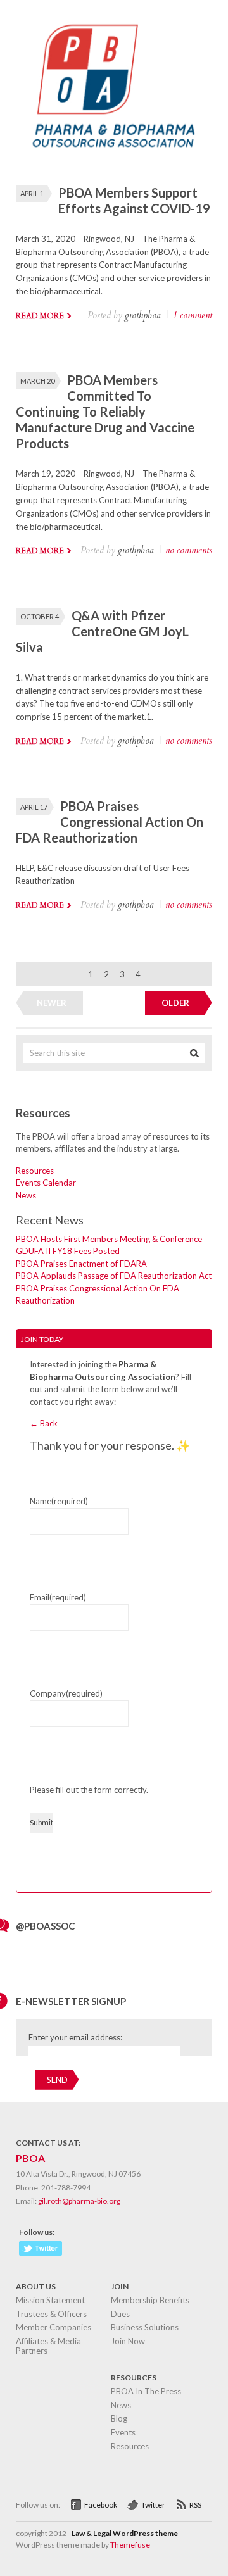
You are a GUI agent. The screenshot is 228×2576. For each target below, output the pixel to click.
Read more (40, 316)
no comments (189, 550)
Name (59, 1501)
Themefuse (130, 2545)
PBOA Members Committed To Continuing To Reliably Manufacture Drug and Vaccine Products (105, 412)
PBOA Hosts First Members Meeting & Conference (109, 1239)
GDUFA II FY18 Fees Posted (68, 1251)
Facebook (101, 2505)
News (26, 1195)
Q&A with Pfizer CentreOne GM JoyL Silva (102, 631)
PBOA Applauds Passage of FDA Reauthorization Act (114, 1276)
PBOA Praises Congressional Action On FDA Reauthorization (110, 822)
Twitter (153, 2505)
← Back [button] (44, 1423)
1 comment (192, 315)
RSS (195, 2505)
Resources (35, 1171)
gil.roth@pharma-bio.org (79, 2201)
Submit (41, 1822)
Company (66, 1693)
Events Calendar (46, 1183)
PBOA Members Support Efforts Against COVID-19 (134, 200)
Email (58, 1597)
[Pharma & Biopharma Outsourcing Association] (114, 152)
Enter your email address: (75, 2037)
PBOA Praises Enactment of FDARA (81, 1264)
